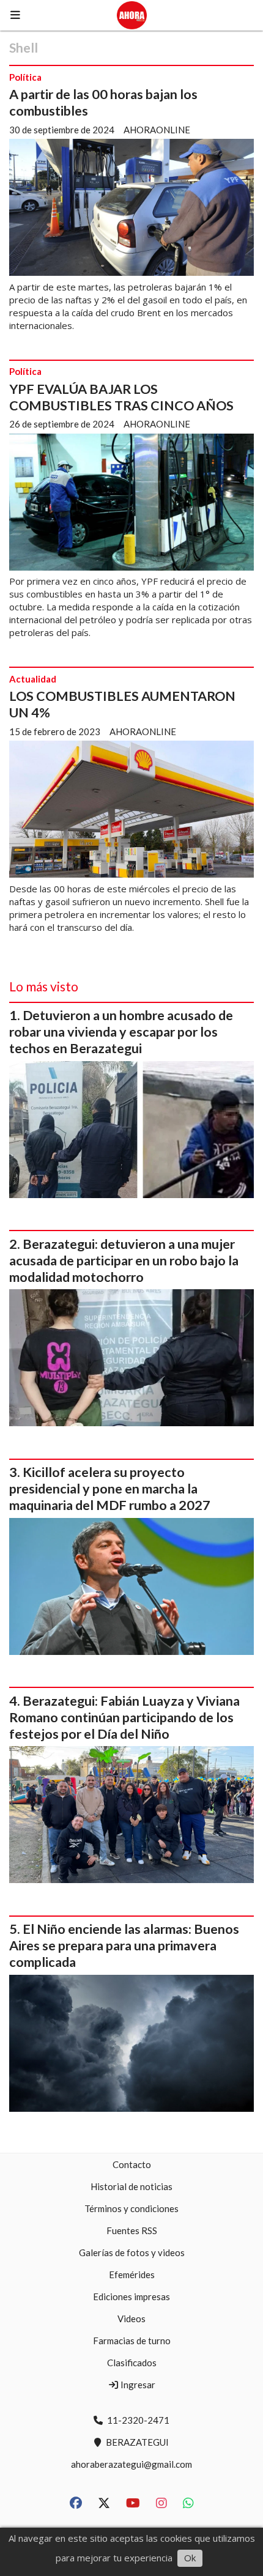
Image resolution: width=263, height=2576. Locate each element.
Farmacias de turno (132, 2341)
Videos (131, 2319)
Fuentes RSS (132, 2230)
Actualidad (33, 679)
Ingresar (137, 2385)
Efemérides (132, 2274)
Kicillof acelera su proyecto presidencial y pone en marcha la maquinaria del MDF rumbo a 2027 (110, 1489)
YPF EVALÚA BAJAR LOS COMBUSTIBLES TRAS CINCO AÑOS (121, 397)
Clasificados (132, 2363)
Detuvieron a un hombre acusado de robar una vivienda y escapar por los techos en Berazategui (121, 1032)
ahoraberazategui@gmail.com (131, 2464)
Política (25, 77)
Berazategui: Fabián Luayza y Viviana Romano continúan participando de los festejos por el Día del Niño (124, 1717)
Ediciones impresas (131, 2297)
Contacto (132, 2164)
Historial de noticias (131, 2186)
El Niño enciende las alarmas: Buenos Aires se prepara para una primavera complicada (124, 1945)
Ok (190, 2558)
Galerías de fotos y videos (132, 2252)
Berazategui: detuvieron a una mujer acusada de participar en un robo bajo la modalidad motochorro (124, 1260)
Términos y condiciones (131, 2208)
